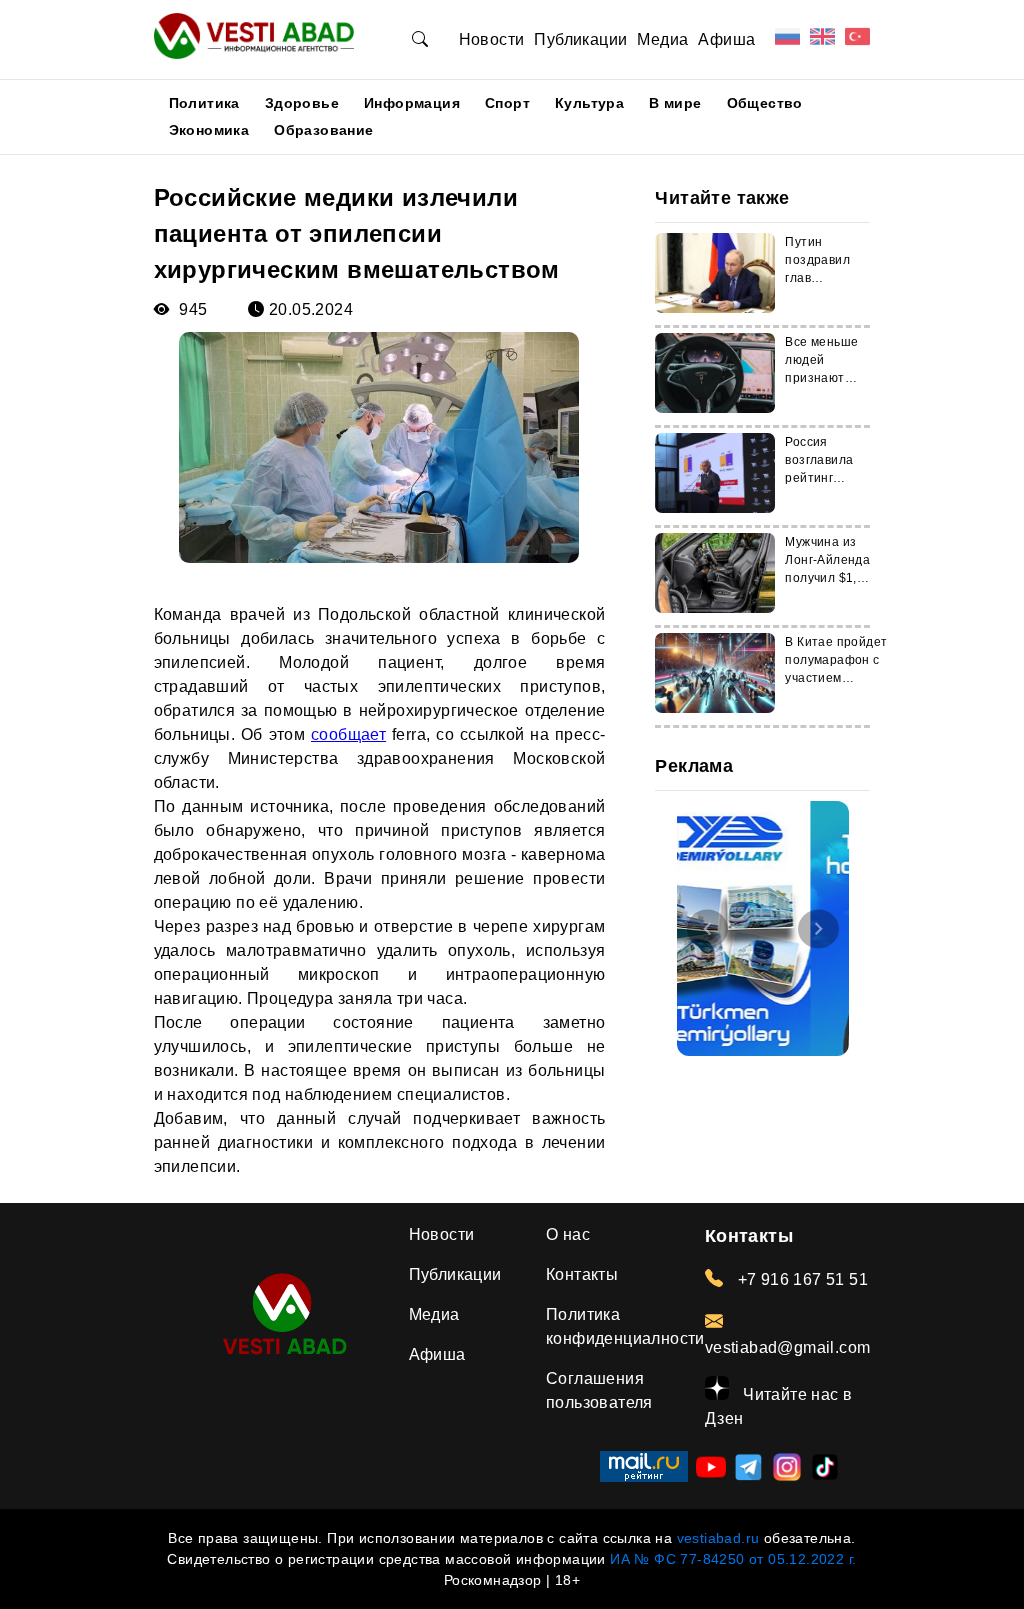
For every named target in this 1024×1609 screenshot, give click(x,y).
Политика (204, 103)
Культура (589, 103)
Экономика (209, 130)
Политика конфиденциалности (625, 1326)
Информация (412, 103)
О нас (568, 1234)
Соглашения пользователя (599, 1390)
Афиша (726, 39)
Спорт (507, 103)
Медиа (662, 39)
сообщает (348, 734)
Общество (765, 103)
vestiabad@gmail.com (788, 1347)
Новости (492, 39)
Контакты (582, 1274)
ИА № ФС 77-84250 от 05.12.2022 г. (733, 1559)
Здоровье (302, 103)
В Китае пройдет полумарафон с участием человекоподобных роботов (842, 678)
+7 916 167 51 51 (800, 1279)
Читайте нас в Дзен (779, 1406)
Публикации (580, 39)
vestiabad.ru (718, 1538)
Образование (323, 130)
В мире (675, 103)
